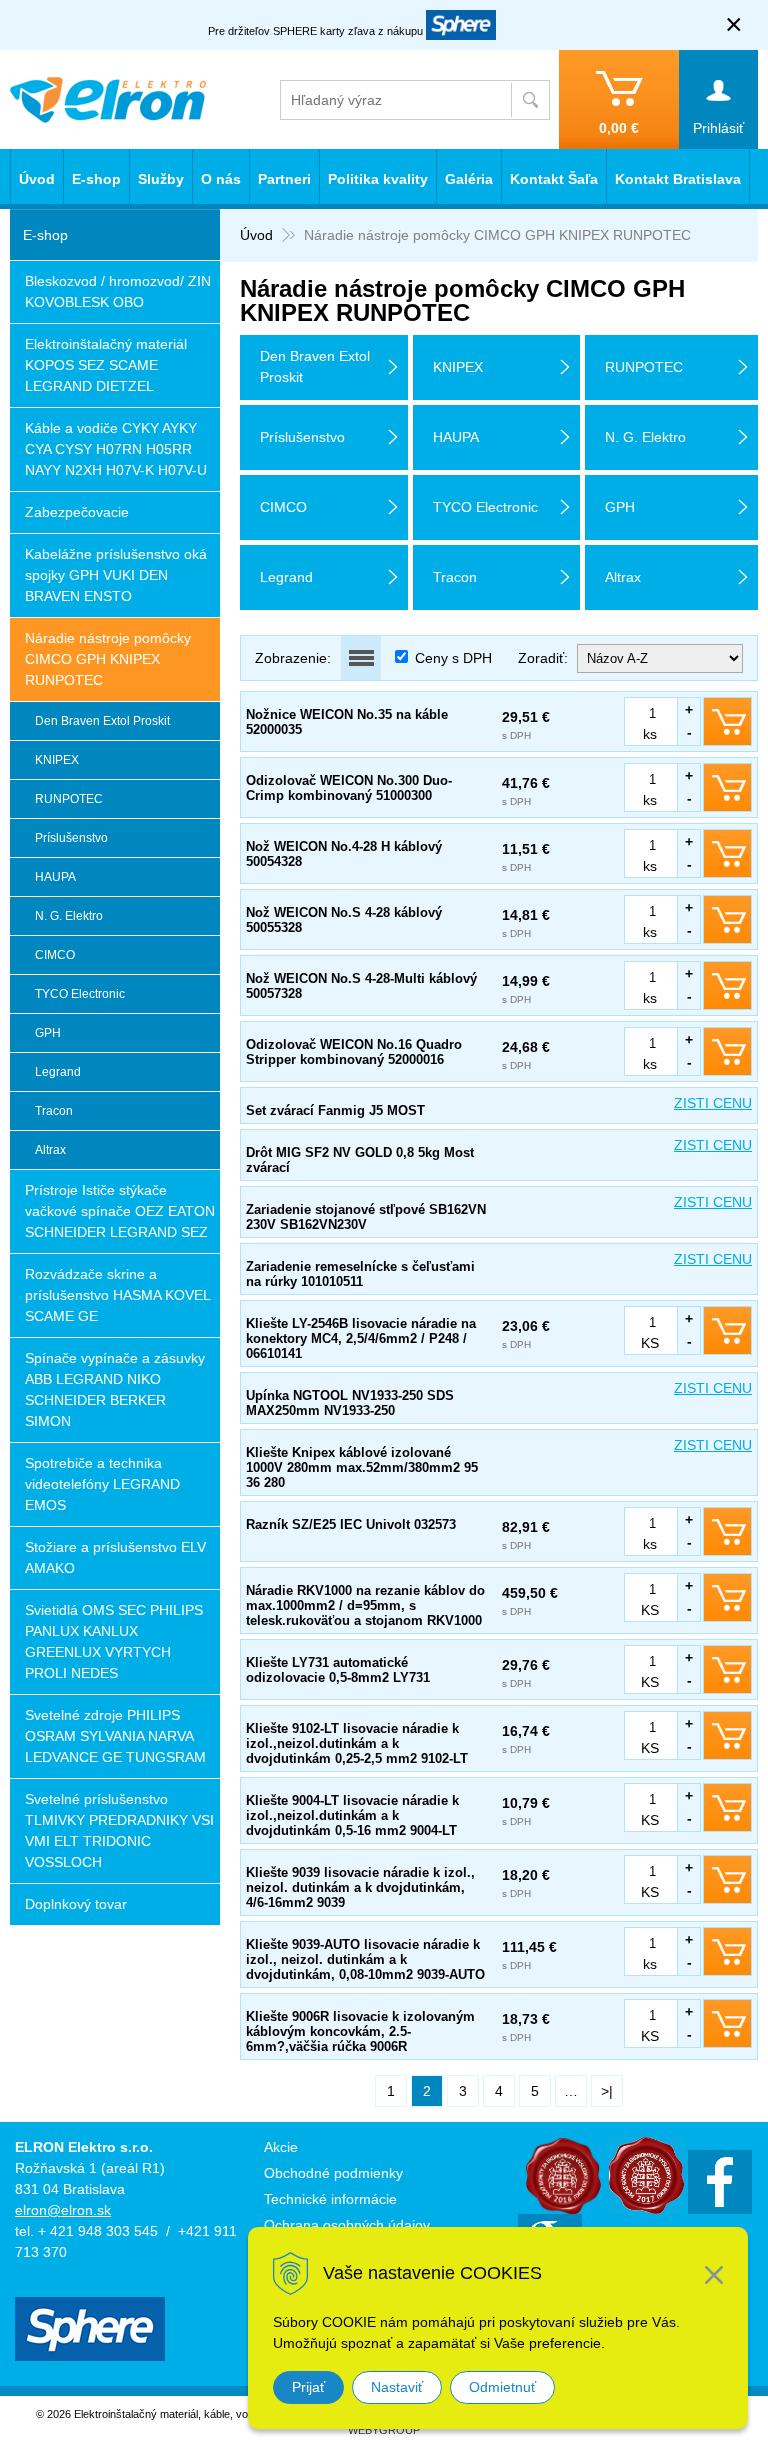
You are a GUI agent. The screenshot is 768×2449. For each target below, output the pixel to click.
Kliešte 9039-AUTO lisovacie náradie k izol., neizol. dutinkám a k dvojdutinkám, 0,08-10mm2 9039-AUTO (365, 1959)
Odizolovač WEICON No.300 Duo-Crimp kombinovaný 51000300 (349, 788)
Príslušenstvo (71, 838)
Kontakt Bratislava (678, 179)
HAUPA (55, 877)
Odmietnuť (502, 2387)
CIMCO (55, 955)
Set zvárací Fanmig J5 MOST (335, 1110)
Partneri (284, 179)
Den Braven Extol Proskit (102, 721)
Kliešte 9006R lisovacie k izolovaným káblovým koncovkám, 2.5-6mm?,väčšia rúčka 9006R (360, 2031)
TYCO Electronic (80, 994)
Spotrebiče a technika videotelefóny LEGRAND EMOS (102, 1484)
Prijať (308, 2387)
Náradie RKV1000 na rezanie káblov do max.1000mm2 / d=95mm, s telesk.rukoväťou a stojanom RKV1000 (365, 1605)
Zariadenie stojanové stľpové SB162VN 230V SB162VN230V (366, 1217)
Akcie (281, 2147)
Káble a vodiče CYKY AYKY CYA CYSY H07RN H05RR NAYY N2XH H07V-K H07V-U (116, 449)
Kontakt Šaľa (554, 179)
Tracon (54, 1111)
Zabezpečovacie (77, 512)
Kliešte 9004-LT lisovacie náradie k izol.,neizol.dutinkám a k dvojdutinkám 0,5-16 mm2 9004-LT (352, 1815)
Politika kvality (378, 179)
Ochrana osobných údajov (347, 2225)
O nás (221, 179)
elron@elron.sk (63, 2210)
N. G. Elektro (69, 916)
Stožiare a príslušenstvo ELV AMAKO (115, 1557)
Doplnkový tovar (76, 1904)
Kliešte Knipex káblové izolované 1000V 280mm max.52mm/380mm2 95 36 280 (362, 1467)
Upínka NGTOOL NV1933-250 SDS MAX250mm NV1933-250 (350, 1403)
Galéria (469, 179)
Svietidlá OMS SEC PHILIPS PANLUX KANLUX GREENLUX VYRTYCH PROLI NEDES (114, 1641)
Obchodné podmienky (333, 2173)
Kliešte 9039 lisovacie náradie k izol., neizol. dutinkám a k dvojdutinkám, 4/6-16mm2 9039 (360, 1887)
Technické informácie (330, 2199)
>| (607, 2091)
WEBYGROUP (384, 2430)
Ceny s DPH (453, 658)
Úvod (256, 235)
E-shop (96, 179)
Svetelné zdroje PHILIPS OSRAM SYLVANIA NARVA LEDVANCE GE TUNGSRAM (115, 1736)
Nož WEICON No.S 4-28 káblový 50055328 (344, 920)
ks (650, 734)
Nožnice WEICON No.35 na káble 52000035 (347, 722)
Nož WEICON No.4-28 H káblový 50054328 (344, 854)
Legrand (58, 1072)
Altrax (50, 1150)
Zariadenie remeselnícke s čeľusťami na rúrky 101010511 (360, 1274)
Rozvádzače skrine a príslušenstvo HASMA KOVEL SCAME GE (118, 1295)
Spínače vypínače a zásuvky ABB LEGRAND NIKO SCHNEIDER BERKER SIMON (115, 1389)
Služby (161, 179)
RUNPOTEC (69, 799)
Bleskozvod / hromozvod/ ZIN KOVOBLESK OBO (118, 291)
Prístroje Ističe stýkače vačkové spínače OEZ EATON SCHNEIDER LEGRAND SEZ (120, 1211)
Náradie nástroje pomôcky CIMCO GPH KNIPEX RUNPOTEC (108, 659)
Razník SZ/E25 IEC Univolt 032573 (351, 1524)
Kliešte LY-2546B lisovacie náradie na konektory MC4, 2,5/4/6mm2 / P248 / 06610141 (361, 1338)
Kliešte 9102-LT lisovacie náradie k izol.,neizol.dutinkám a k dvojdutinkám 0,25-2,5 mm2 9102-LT (357, 1743)
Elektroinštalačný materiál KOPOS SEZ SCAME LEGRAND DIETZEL (106, 365)
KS (650, 1343)
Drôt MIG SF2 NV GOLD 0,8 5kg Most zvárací (360, 1160)
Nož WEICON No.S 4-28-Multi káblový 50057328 (361, 986)
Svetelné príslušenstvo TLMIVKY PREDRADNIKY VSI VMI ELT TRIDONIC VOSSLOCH (119, 1830)
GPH (48, 1033)
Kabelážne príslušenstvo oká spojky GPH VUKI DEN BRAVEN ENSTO (116, 575)
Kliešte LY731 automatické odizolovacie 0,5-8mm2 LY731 (338, 1670)
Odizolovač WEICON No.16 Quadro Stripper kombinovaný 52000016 (354, 1052)
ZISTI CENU (713, 1103)
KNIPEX (57, 760)
